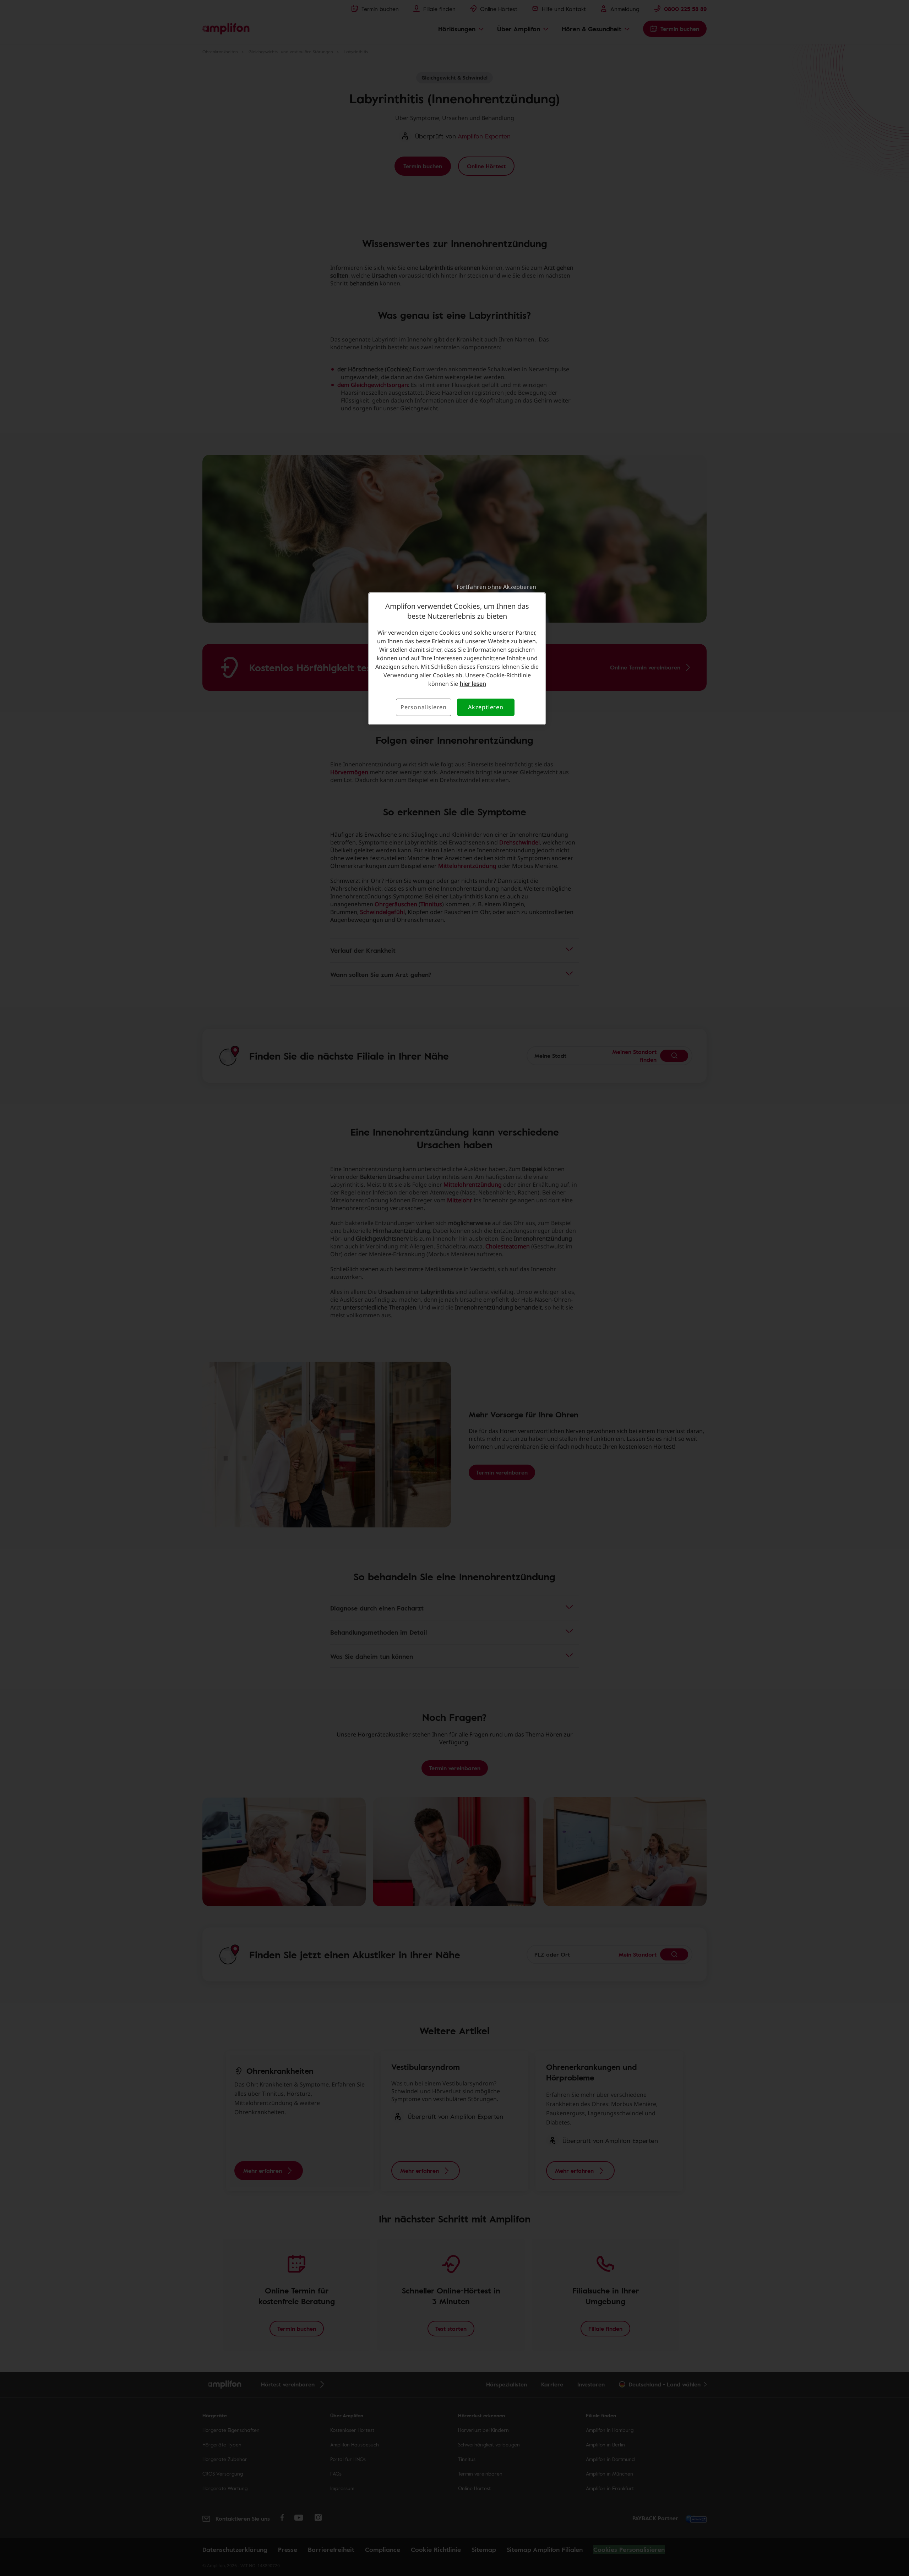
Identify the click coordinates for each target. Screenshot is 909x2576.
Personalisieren (424, 707)
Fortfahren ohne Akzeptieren (496, 587)
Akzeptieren (486, 707)
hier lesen (473, 684)
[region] (457, 658)
